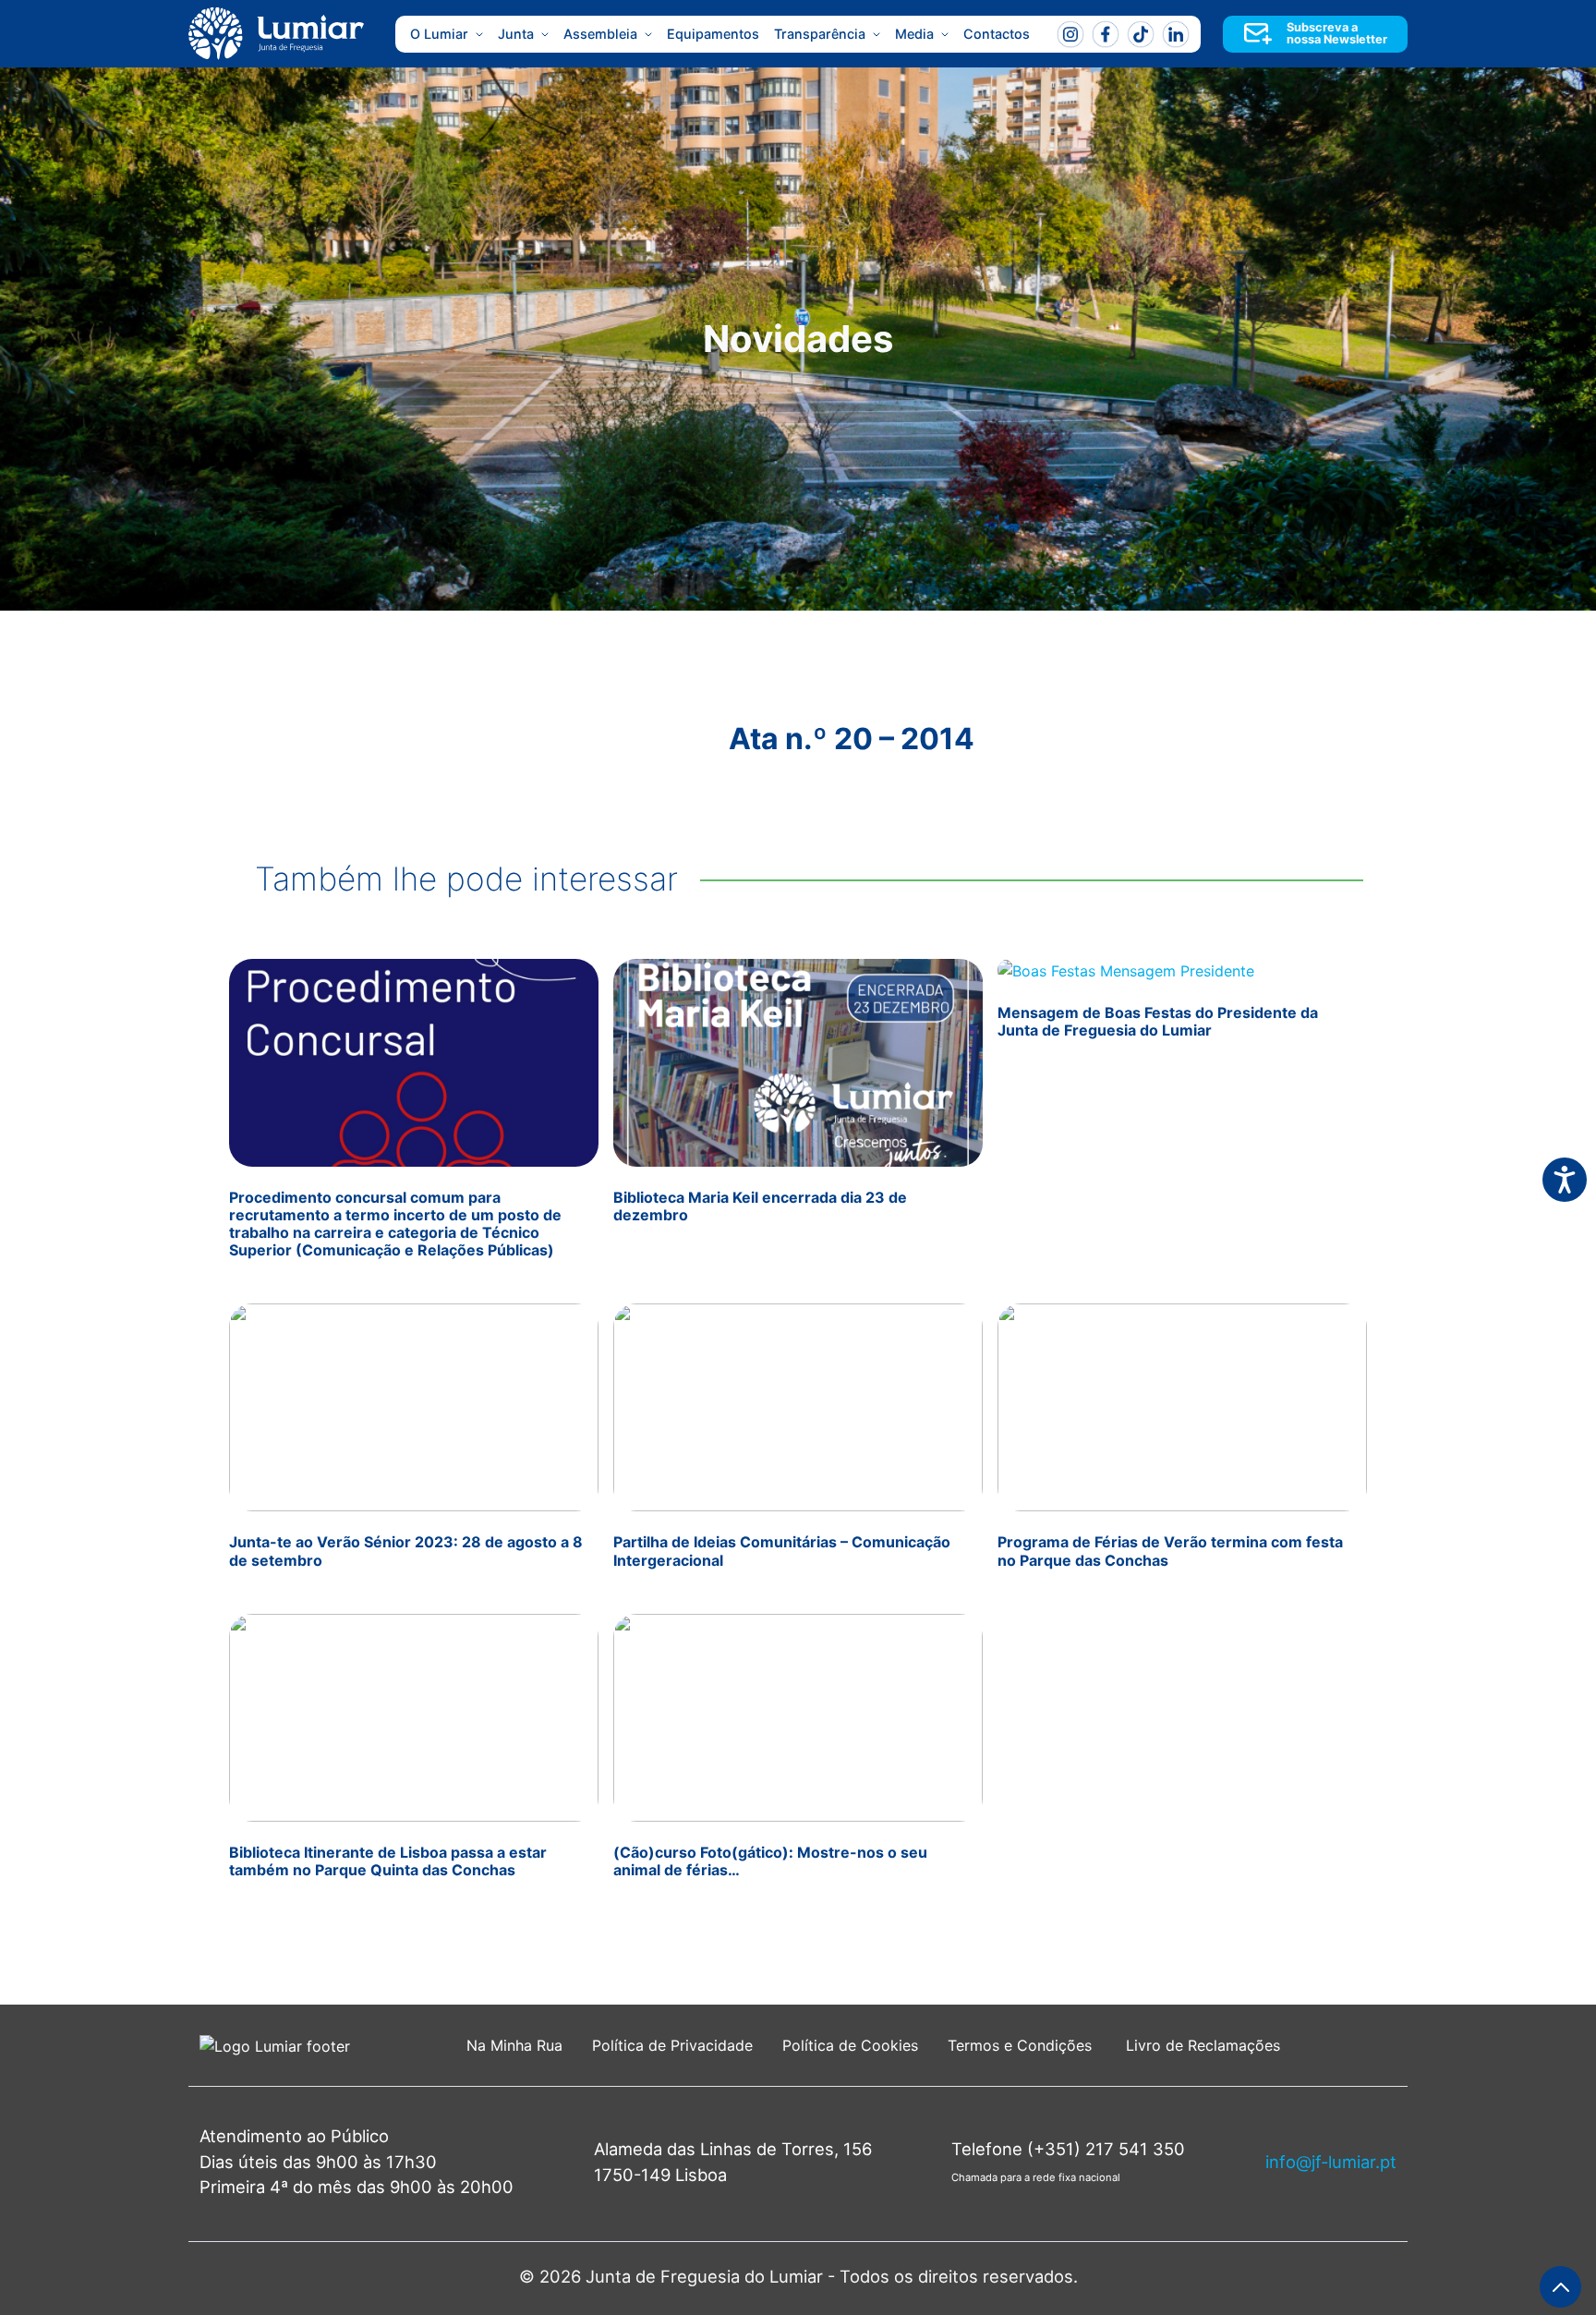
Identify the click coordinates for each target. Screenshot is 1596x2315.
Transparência (820, 34)
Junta (516, 34)
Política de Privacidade (672, 2045)
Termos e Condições (1022, 2045)
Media (914, 34)
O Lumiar (439, 34)
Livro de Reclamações (1203, 2045)
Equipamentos (713, 34)
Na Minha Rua (514, 2045)
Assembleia (600, 34)
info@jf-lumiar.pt (1331, 2162)
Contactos (997, 34)
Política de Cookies (850, 2045)
